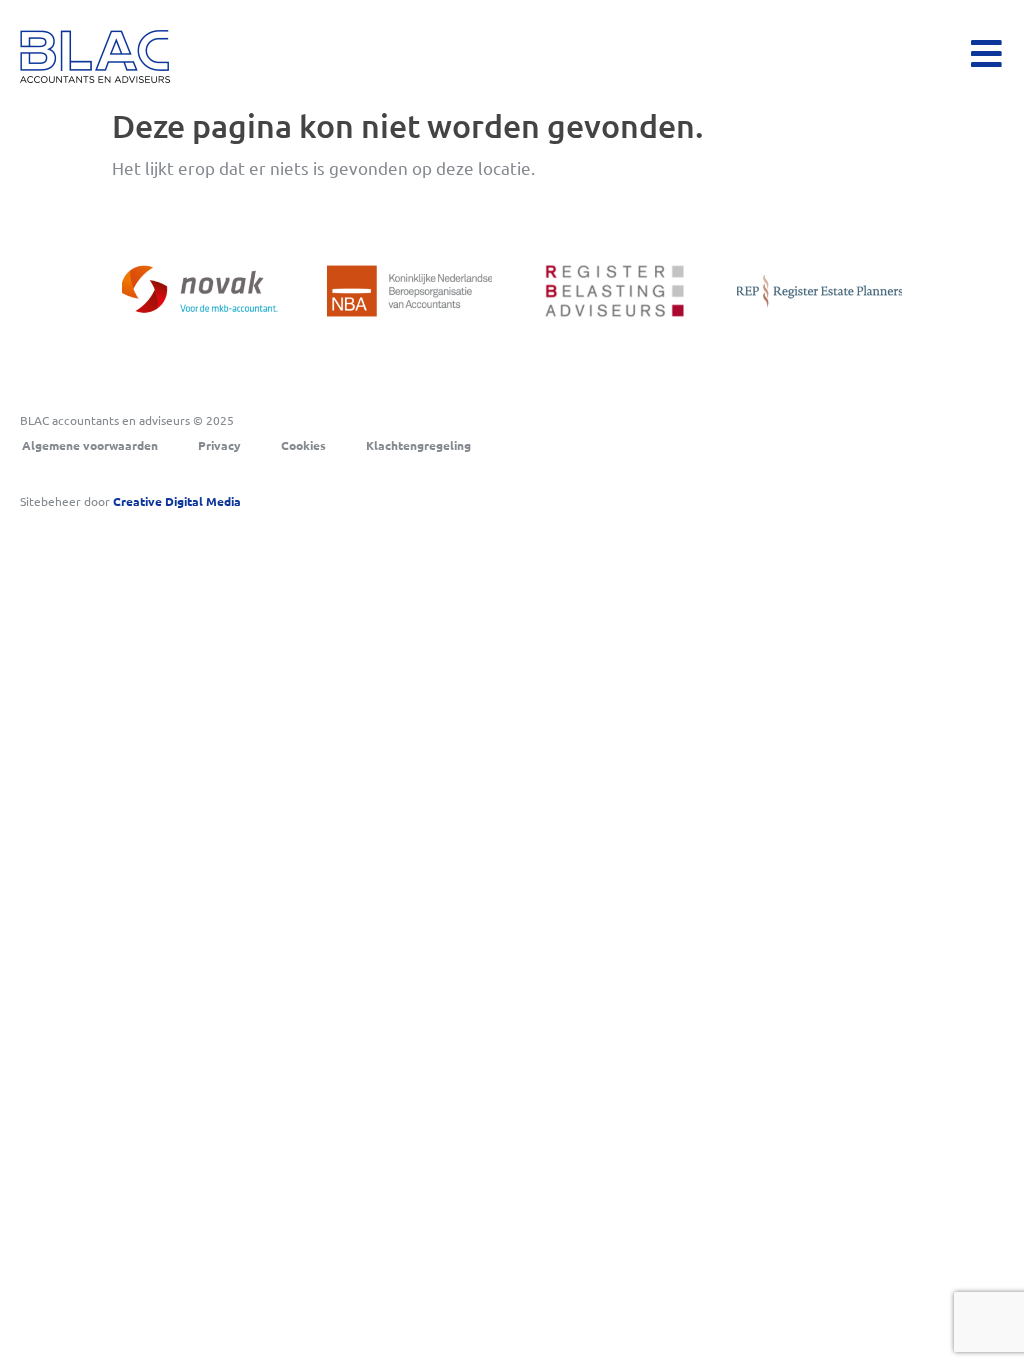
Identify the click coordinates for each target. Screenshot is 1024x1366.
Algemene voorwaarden (90, 445)
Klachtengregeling (418, 445)
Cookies (303, 445)
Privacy (219, 445)
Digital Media (177, 501)
